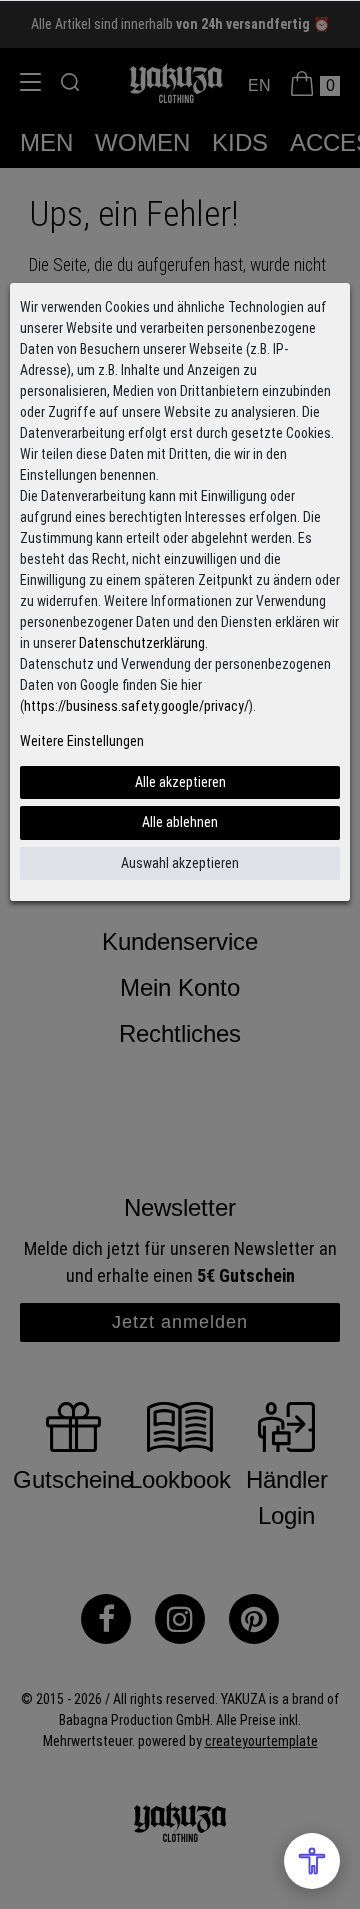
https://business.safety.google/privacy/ (136, 706)
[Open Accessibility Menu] (312, 1861)
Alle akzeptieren (180, 782)
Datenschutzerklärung (142, 643)
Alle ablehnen (180, 822)
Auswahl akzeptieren (180, 863)
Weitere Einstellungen (82, 741)
